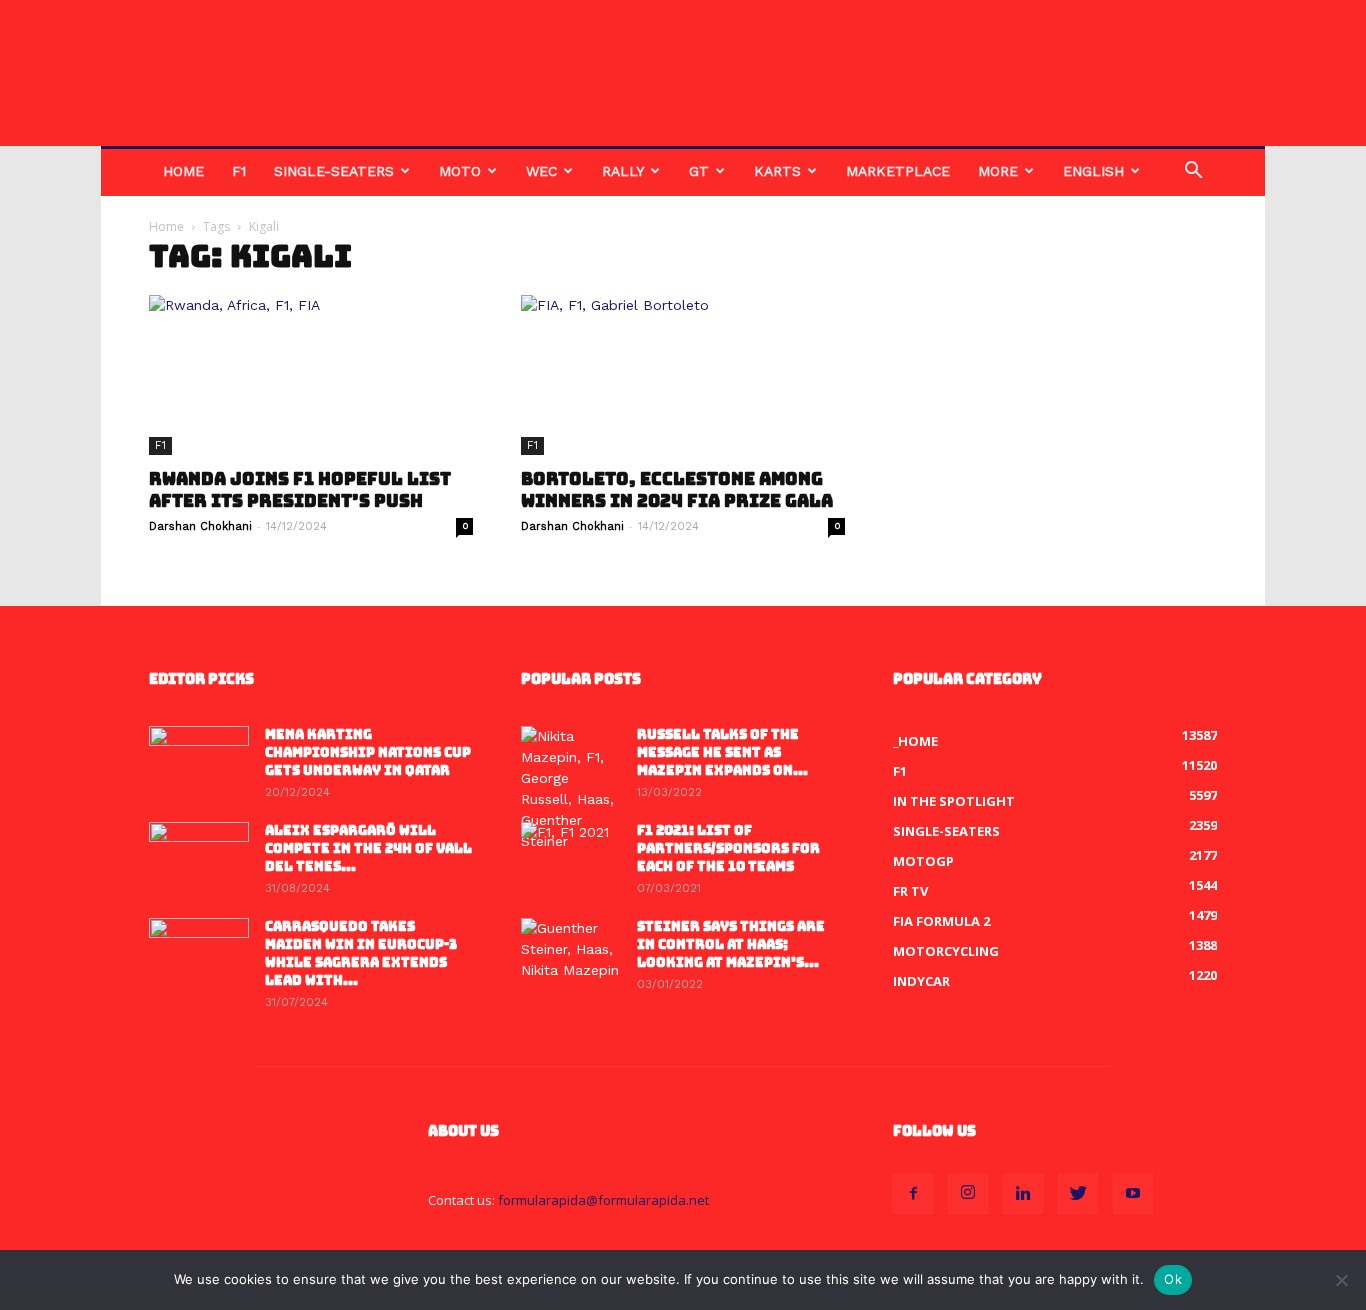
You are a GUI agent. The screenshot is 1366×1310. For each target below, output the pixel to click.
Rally (623, 171)
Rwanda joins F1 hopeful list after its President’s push (300, 490)
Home (183, 171)
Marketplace (898, 171)
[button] (1193, 172)
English (1093, 171)
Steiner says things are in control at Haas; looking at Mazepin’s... (731, 944)
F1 (239, 171)
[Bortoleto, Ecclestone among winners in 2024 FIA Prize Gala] (683, 375)
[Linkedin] (1023, 1194)
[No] (1341, 1280)
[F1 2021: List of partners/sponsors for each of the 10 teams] (571, 857)
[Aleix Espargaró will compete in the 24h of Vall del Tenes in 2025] (199, 857)
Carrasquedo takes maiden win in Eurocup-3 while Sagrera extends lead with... (361, 953)
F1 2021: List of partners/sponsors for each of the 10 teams (728, 848)
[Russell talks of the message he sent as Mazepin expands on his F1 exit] (571, 789)
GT (699, 171)
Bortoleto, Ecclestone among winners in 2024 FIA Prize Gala (677, 490)
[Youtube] (1133, 1194)
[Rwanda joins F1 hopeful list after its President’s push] (311, 375)
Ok (1173, 1279)
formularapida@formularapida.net (603, 1200)
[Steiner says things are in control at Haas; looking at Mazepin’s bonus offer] (571, 953)
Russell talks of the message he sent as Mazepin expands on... (722, 752)
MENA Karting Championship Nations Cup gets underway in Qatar (368, 752)
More (998, 171)
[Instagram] (968, 1194)
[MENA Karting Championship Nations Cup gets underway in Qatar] (199, 761)
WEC (541, 171)
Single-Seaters (334, 171)
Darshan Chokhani (200, 526)
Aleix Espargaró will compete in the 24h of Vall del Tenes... (368, 848)
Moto (460, 171)
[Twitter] (1078, 1194)
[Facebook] (913, 1194)
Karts (777, 171)
